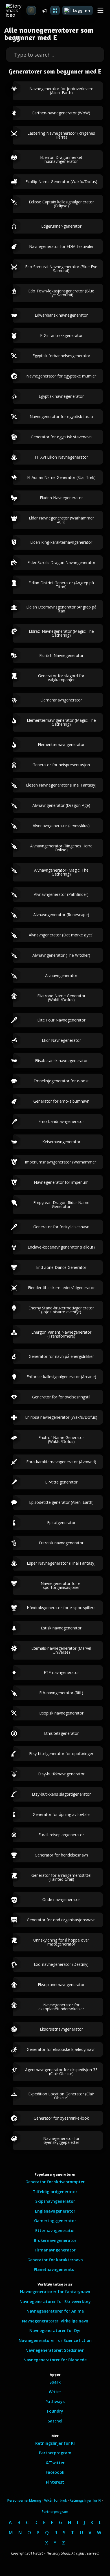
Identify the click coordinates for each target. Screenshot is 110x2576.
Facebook (55, 2472)
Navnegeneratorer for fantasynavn (55, 2292)
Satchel (55, 2421)
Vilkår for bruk (56, 2500)
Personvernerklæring (24, 2500)
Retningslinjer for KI (55, 2443)
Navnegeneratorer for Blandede (55, 2360)
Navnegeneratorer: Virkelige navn (55, 2321)
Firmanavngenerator (55, 2250)
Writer (55, 2392)
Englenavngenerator (55, 2211)
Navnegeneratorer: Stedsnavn (55, 2350)
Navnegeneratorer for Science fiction (55, 2340)
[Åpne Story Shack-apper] (55, 10)
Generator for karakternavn (55, 2260)
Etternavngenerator (55, 2230)
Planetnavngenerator (55, 2269)
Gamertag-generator (55, 2221)
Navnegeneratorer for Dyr (55, 2330)
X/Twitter (55, 2463)
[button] (100, 11)
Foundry (55, 2411)
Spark (55, 2382)
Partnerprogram (55, 2453)
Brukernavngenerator (55, 2240)
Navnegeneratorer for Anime (55, 2311)
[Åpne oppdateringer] (44, 10)
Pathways (55, 2401)
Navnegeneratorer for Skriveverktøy (55, 2301)
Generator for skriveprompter (55, 2182)
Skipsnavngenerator (55, 2201)
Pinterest (55, 2482)
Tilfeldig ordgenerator (55, 2192)
